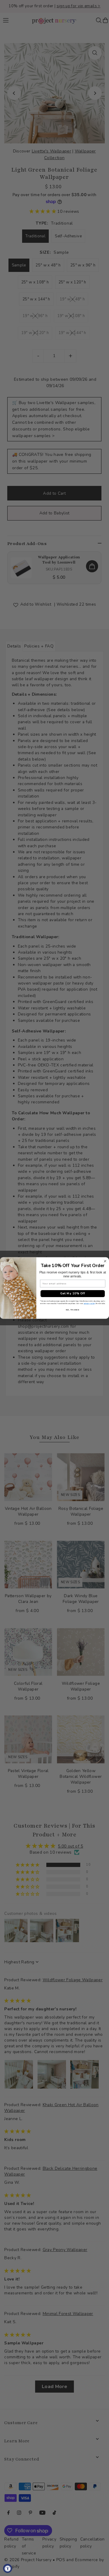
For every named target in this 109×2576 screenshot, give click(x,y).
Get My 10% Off (73, 1293)
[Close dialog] (105, 1261)
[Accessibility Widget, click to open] (8, 2568)
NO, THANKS (73, 1310)
